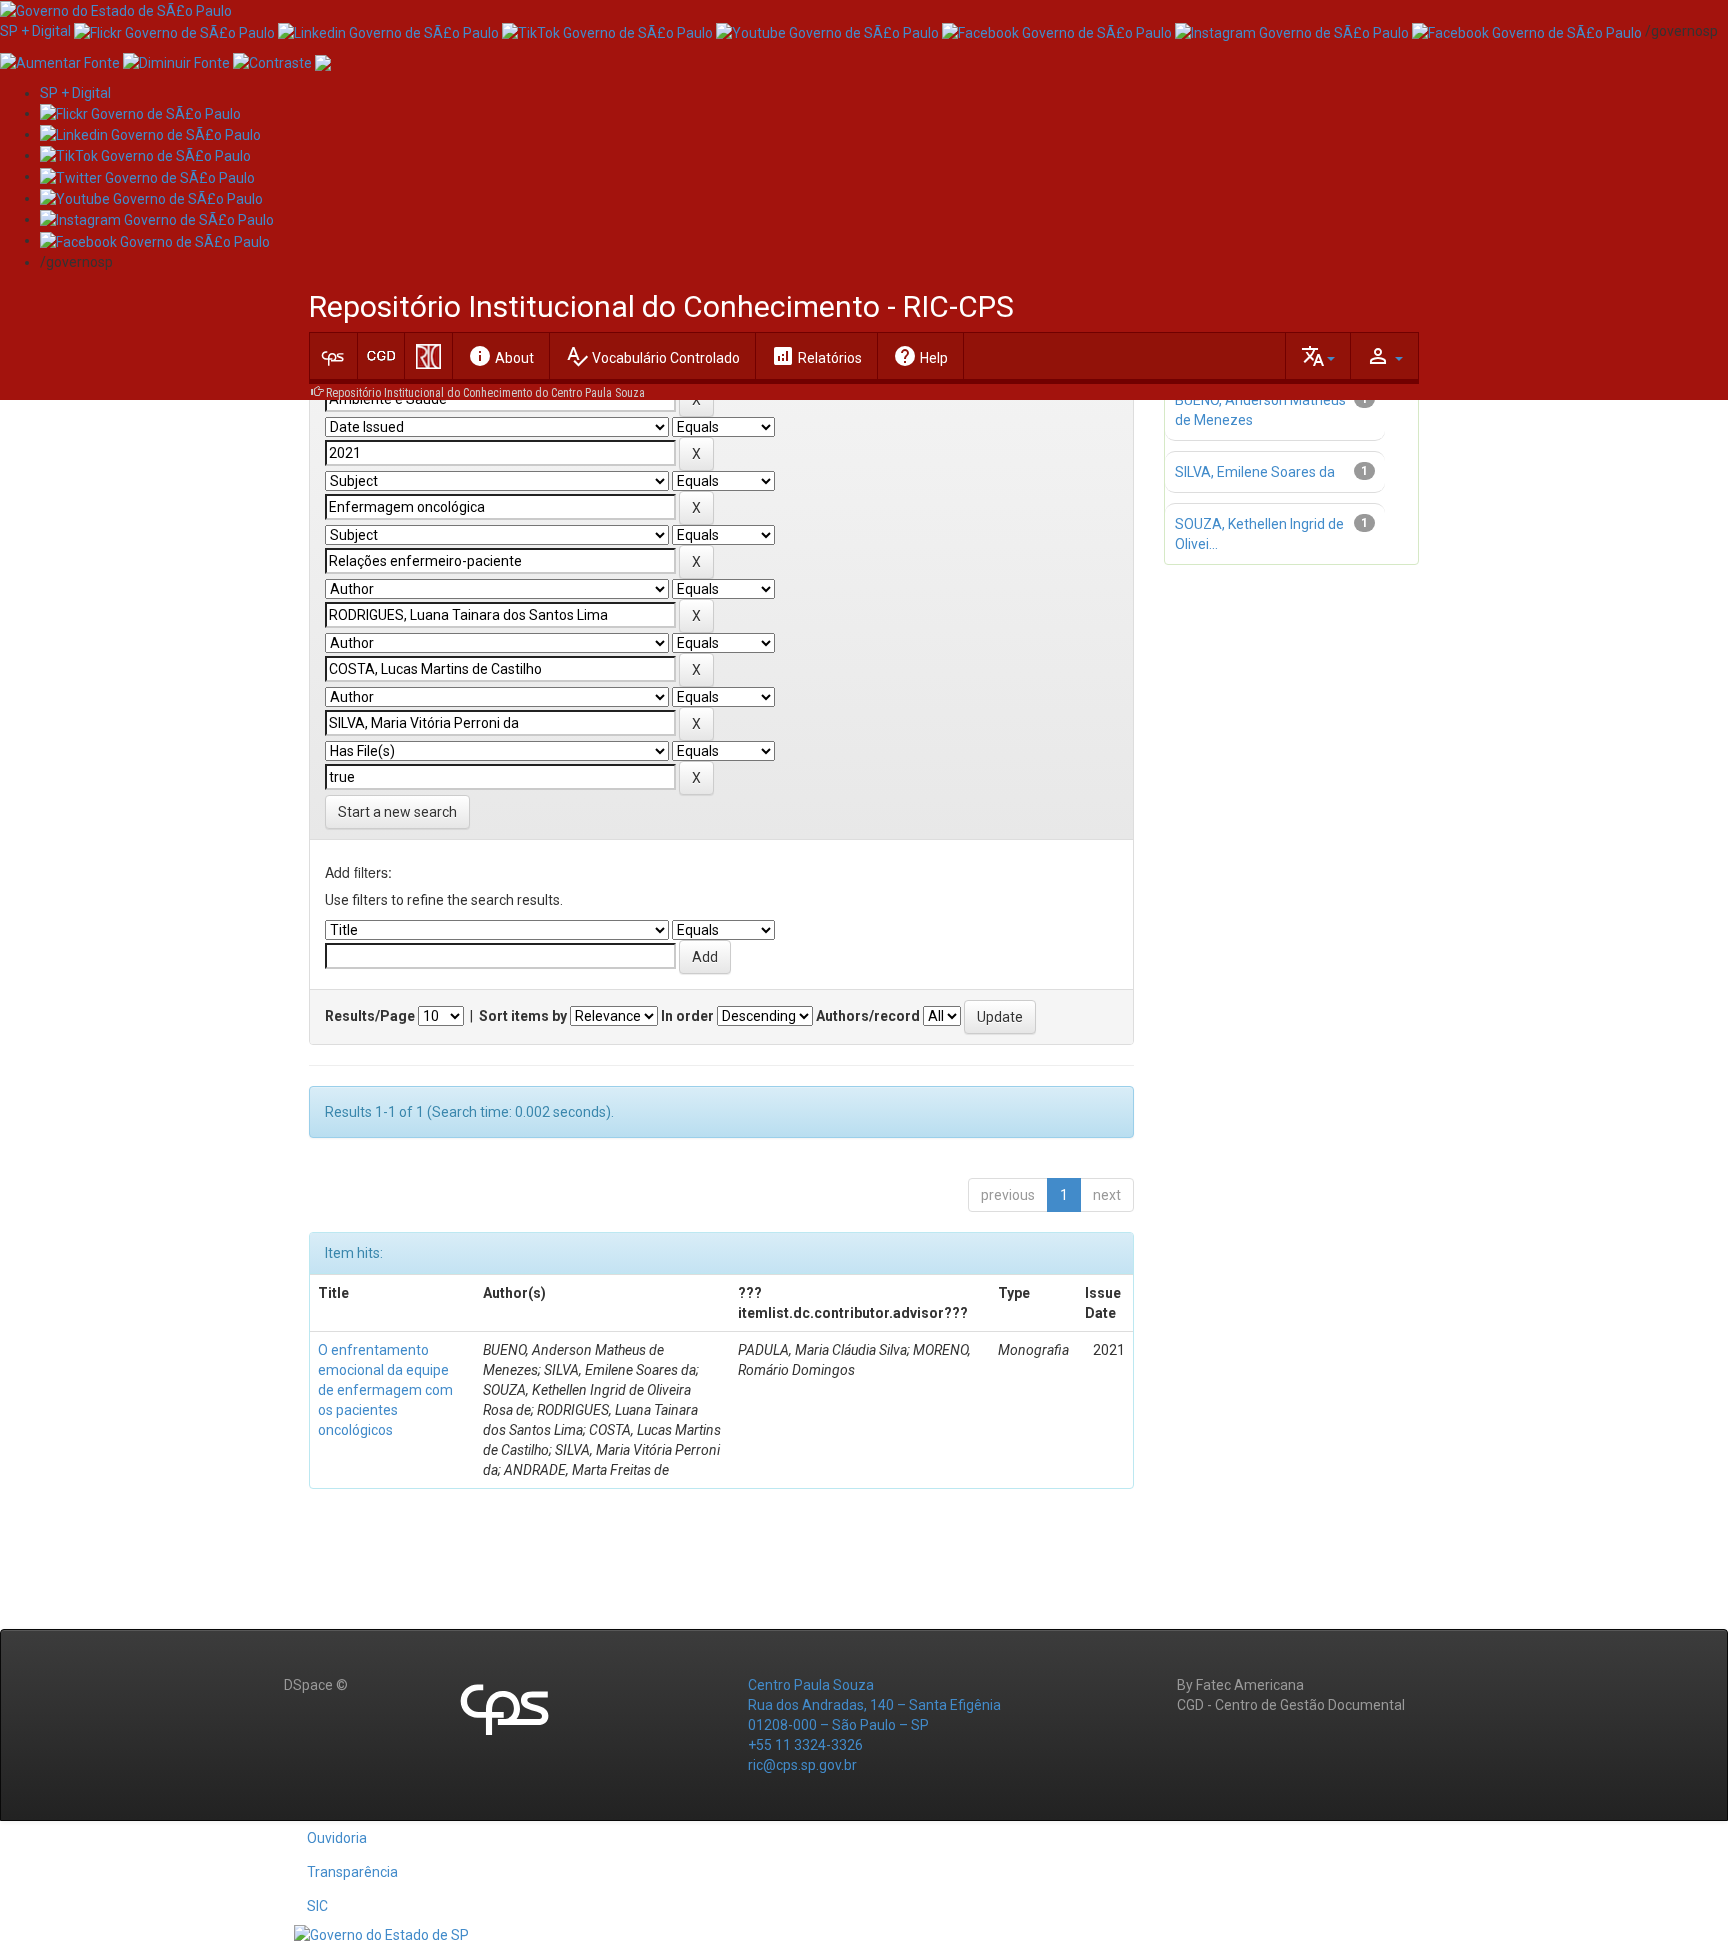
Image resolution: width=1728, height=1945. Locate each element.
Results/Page (370, 1016)
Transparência (352, 1872)
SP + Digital (35, 31)
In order (687, 1016)
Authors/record (868, 1016)
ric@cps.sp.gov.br (802, 1765)
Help (920, 356)
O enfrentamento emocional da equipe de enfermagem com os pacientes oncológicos (385, 1390)
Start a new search (397, 812)
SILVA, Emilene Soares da (1255, 472)
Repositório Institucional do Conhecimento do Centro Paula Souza (485, 393)
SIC (317, 1906)
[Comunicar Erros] (323, 61)
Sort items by (523, 1016)
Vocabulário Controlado (652, 356)
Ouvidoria (337, 1838)
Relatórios (816, 356)
